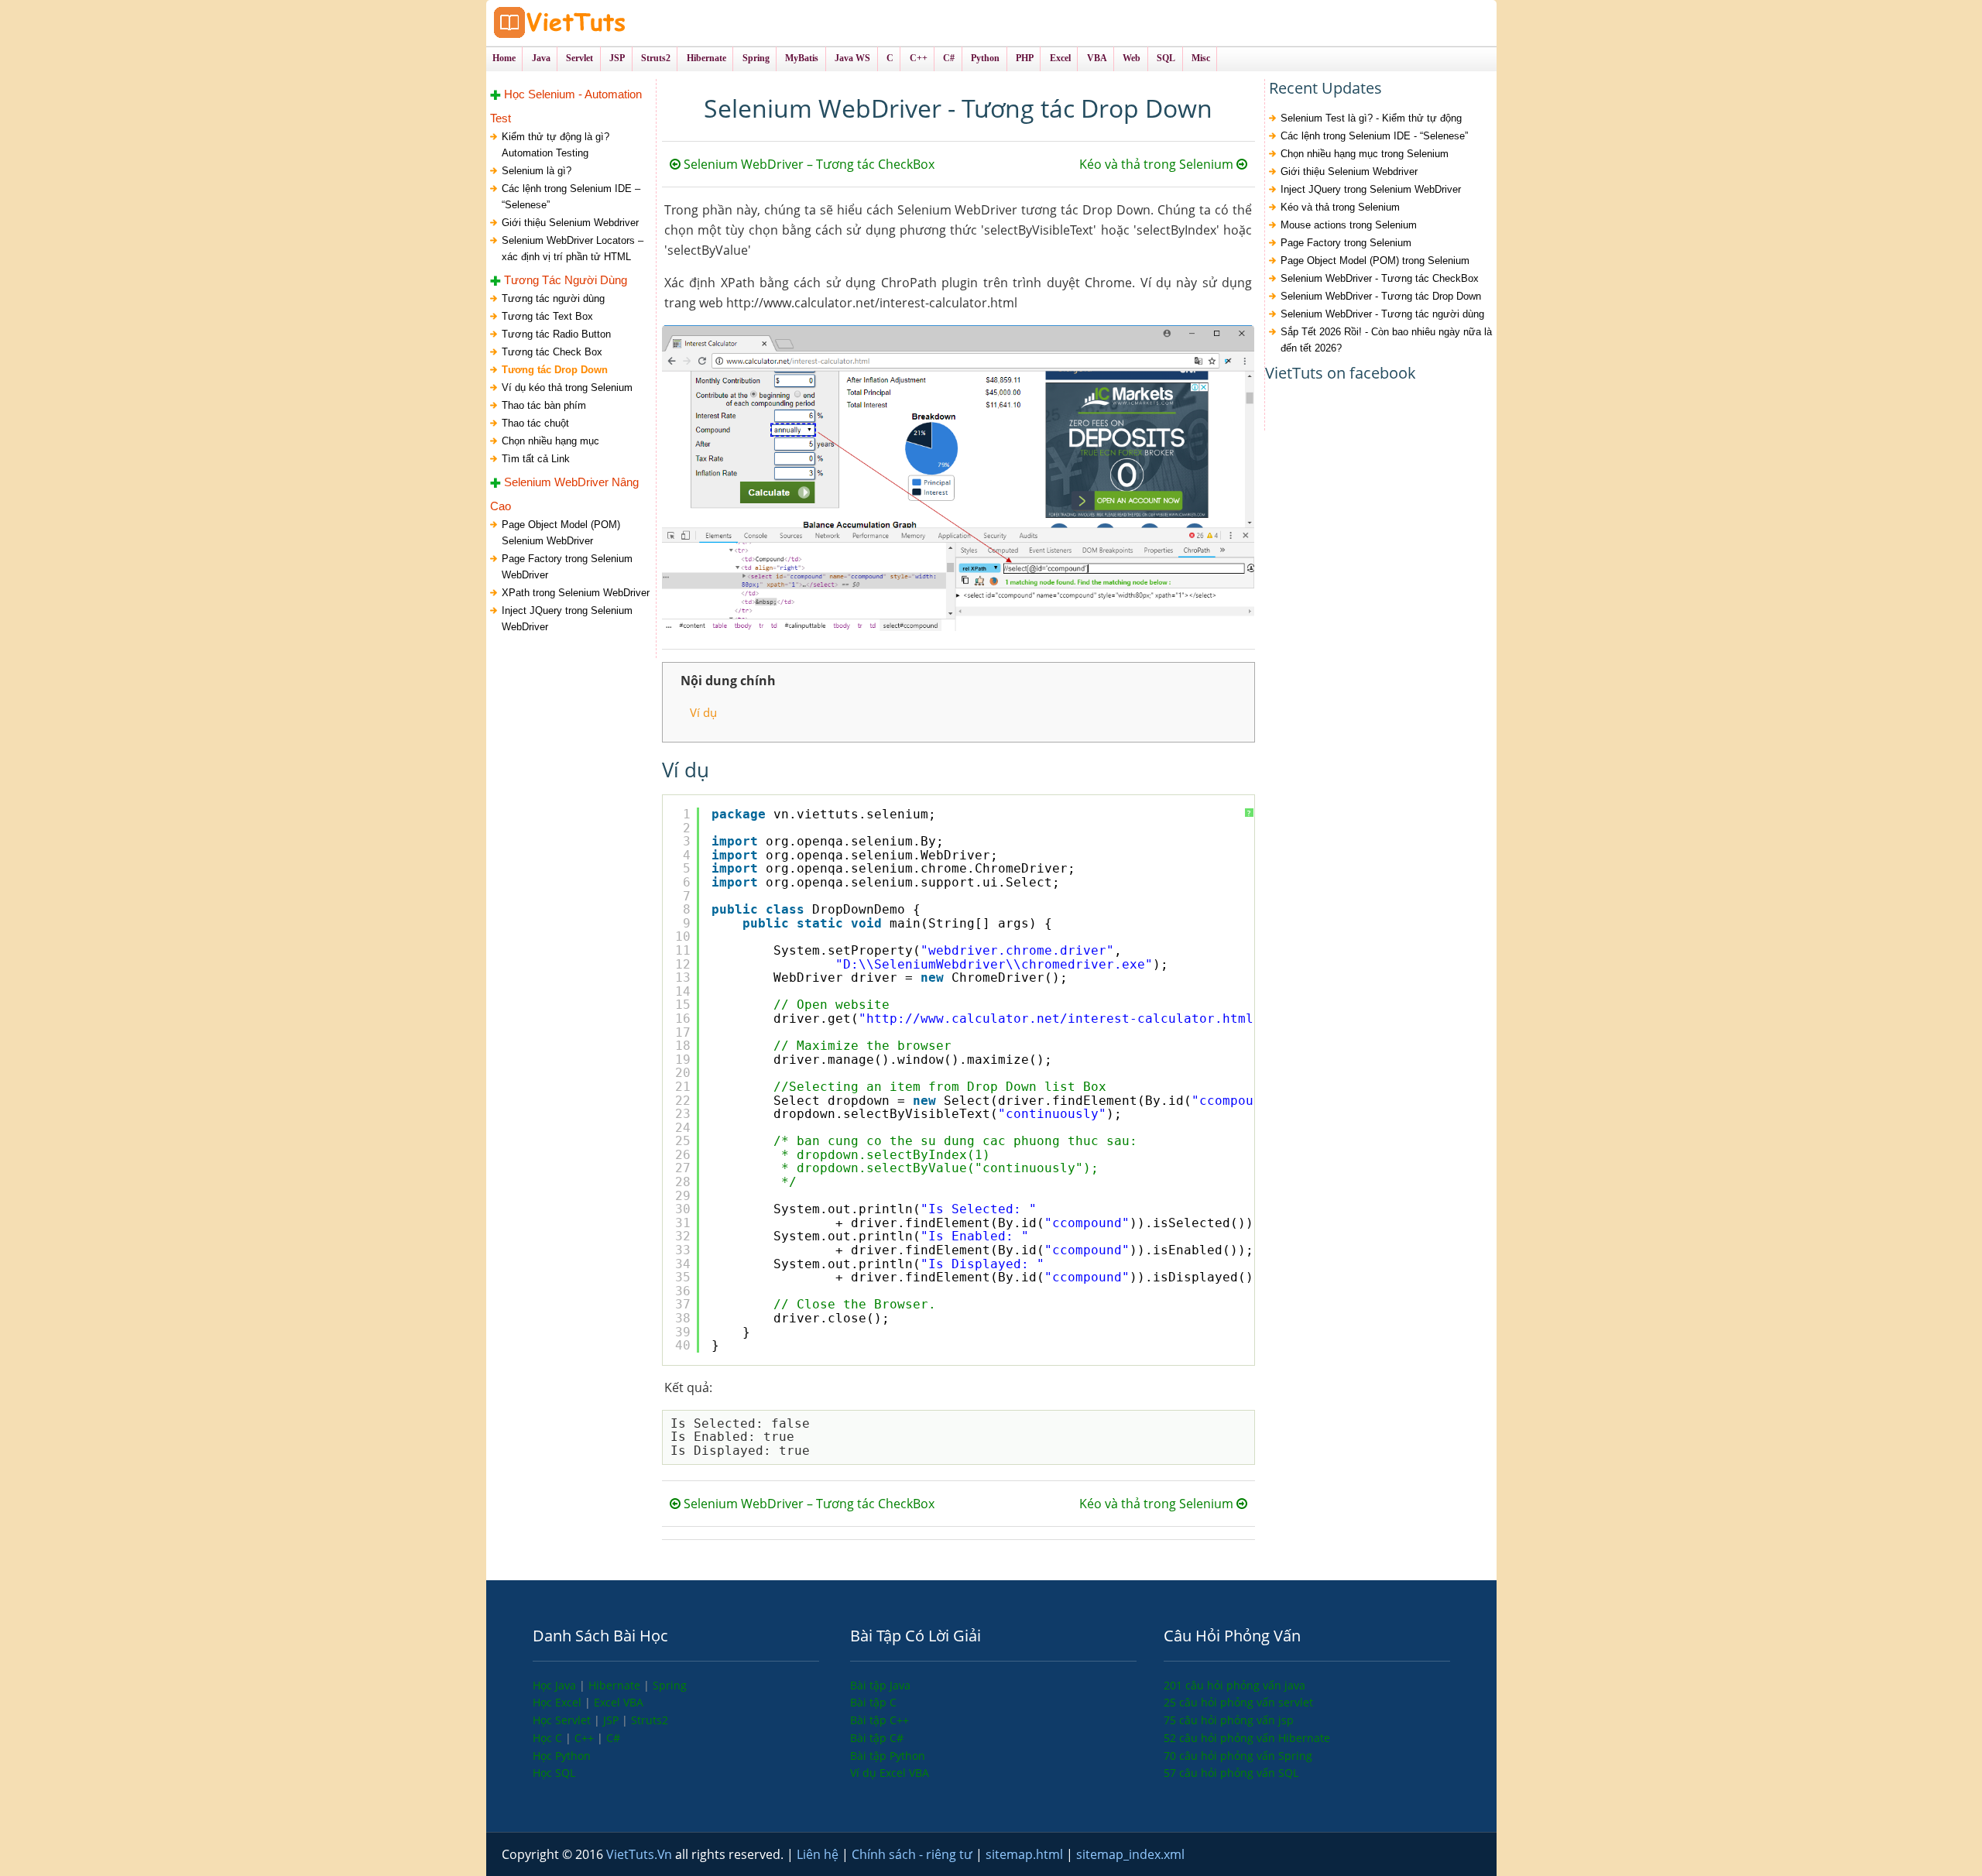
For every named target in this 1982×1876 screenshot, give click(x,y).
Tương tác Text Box (547, 316)
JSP (612, 1720)
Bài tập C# (877, 1738)
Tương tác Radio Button (556, 334)
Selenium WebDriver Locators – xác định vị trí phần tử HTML (573, 249)
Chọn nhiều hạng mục (550, 441)
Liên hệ (819, 1854)
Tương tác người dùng (553, 298)
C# (613, 1738)
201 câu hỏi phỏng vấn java (1234, 1685)
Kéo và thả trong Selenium (1158, 164)
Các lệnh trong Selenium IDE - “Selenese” (1374, 136)
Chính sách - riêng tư (914, 1854)
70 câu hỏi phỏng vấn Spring (1238, 1756)
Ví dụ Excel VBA (890, 1773)
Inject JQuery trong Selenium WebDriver (567, 619)
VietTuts (618, 23)
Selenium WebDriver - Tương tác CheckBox (1380, 278)
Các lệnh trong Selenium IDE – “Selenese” (571, 197)
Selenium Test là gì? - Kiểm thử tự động (1371, 118)
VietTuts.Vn (641, 1854)
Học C (549, 1738)
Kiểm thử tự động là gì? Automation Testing (556, 145)
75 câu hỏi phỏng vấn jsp (1229, 1720)
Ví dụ (703, 712)
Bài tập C (873, 1702)
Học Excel (559, 1702)
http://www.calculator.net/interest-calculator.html (1060, 1019)
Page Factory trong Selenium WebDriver (567, 567)
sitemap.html (1026, 1854)
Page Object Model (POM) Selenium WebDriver (561, 533)
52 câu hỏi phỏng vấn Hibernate (1247, 1738)
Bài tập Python (888, 1756)
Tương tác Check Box (552, 352)
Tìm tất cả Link (536, 459)
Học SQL (554, 1773)
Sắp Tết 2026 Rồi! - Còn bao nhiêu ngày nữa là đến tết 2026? (1386, 340)
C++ (586, 1738)
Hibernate (616, 1685)
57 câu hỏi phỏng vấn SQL (1231, 1773)
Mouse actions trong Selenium (1349, 225)
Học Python (562, 1756)
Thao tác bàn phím (544, 405)
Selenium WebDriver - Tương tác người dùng (1382, 314)
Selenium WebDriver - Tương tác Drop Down (1381, 296)
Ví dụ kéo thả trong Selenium (567, 388)
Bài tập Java (880, 1685)
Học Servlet (563, 1720)
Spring (670, 1685)
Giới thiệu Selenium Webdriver (570, 223)
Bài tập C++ (880, 1720)
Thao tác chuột (535, 423)
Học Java (556, 1685)
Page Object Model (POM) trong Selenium (1375, 261)
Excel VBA (619, 1702)
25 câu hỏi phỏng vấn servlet (1238, 1702)
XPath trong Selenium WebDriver (576, 593)
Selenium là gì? (537, 171)
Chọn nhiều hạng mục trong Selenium (1365, 154)
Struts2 (650, 1720)
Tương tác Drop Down (555, 370)
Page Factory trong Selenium (1346, 243)
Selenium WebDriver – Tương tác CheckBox (808, 164)
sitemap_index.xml (1130, 1854)
